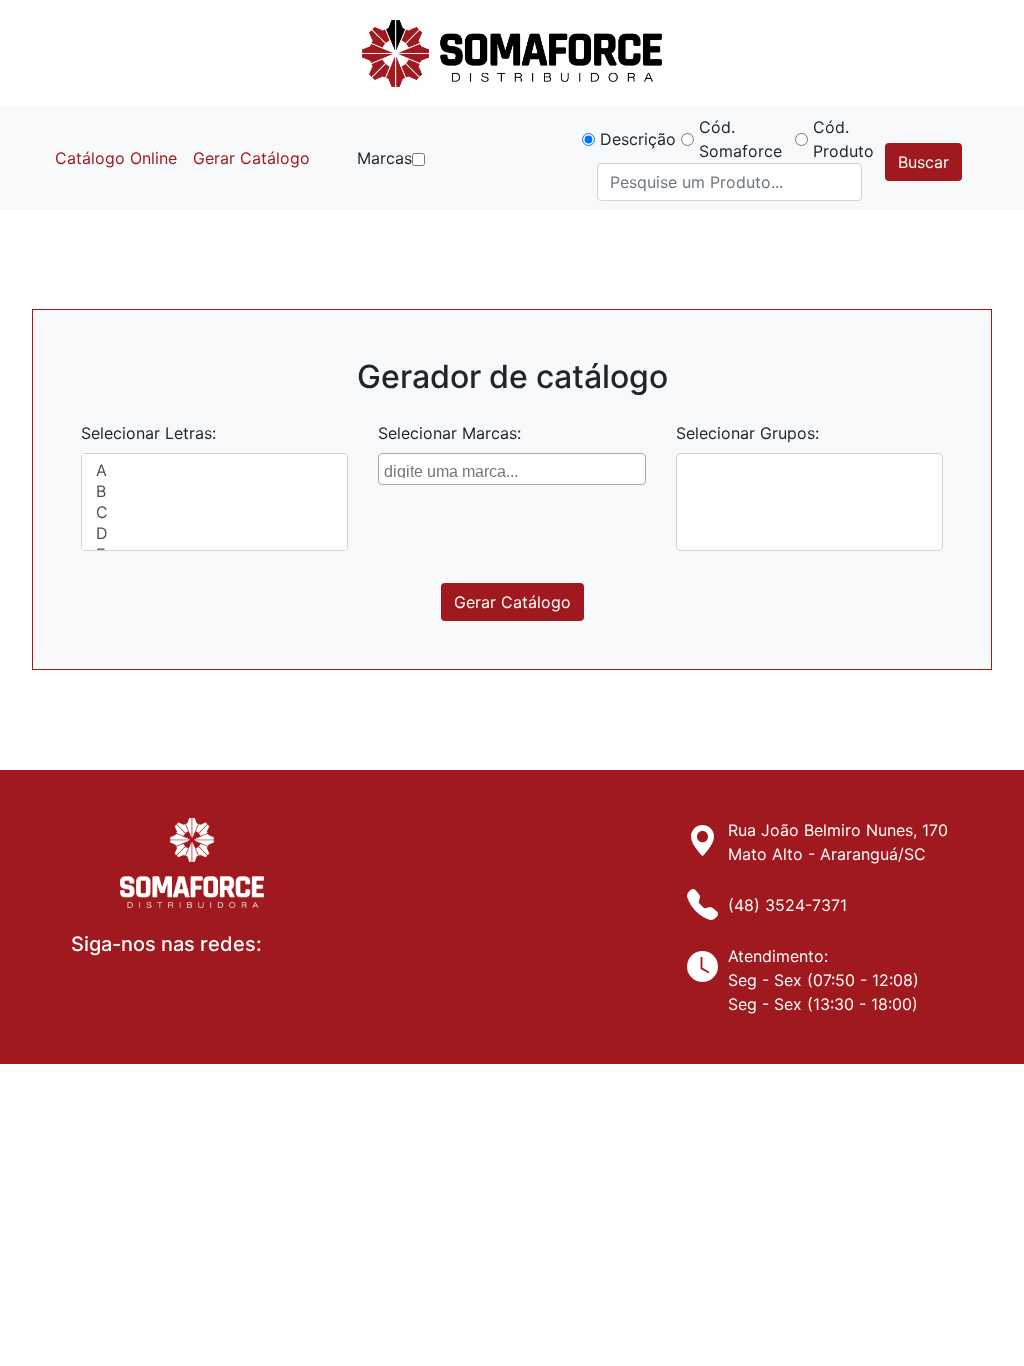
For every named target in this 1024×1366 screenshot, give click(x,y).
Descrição (638, 139)
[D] (214, 533)
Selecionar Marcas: (449, 433)
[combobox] (511, 469)
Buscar (923, 162)
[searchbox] (514, 469)
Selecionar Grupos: (747, 433)
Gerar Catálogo (251, 158)
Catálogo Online (116, 158)
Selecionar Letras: (148, 433)
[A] (214, 470)
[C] (214, 512)
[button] (418, 159)
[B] (214, 491)
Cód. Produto (843, 139)
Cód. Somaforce (740, 139)
